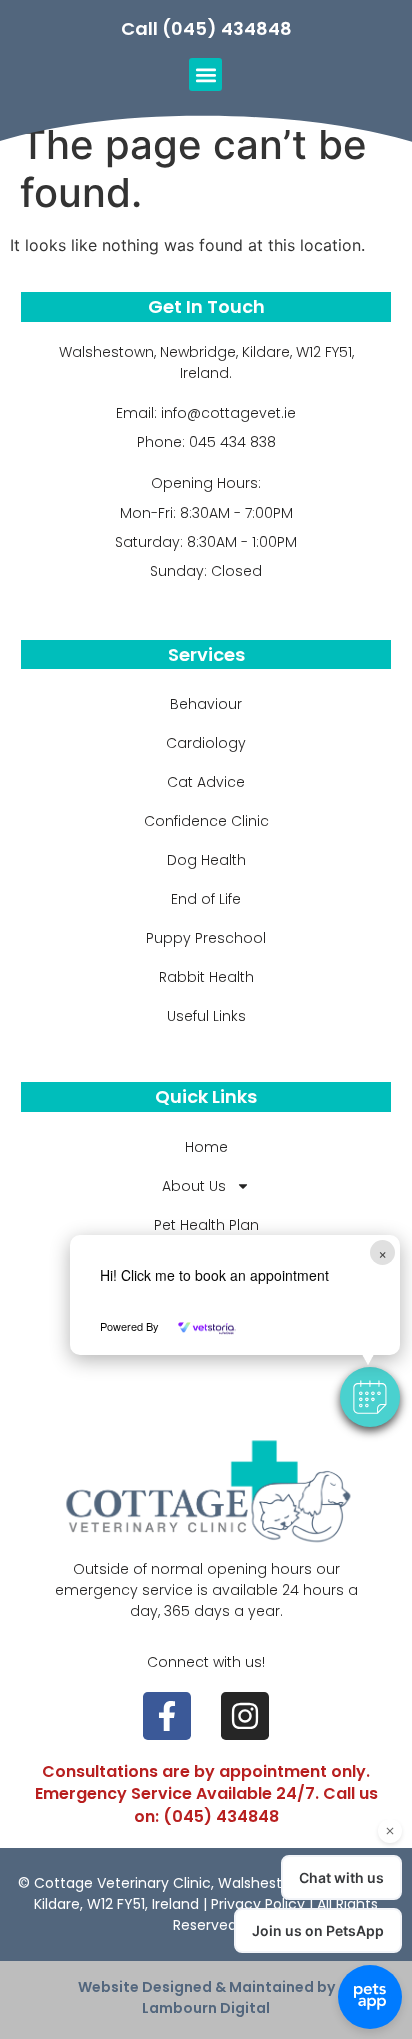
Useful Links (206, 1016)
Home (206, 1147)
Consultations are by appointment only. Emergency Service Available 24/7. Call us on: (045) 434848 (206, 1794)
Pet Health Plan (206, 1225)
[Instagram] (245, 1716)
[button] (370, 1397)
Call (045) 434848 (206, 28)
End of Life (206, 899)
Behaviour (206, 704)
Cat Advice (206, 782)
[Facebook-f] (167, 1716)
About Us (194, 1186)
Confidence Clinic (206, 821)
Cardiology (206, 743)
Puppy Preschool (206, 938)
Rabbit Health (206, 977)
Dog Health (206, 860)
